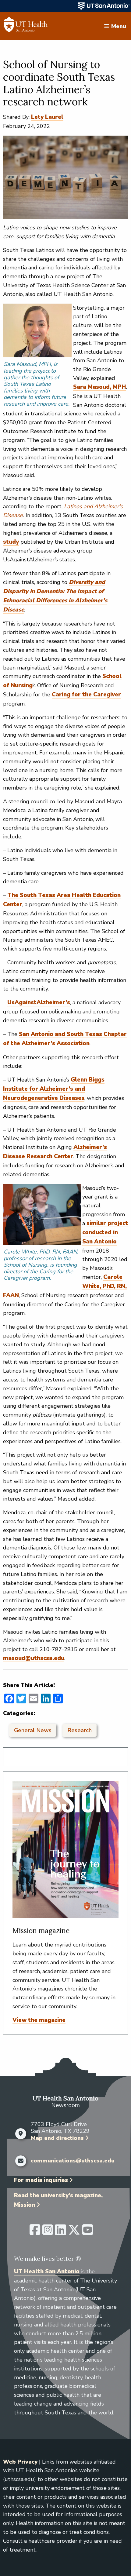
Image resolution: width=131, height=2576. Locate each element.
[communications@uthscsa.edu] (21, 2161)
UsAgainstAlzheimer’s (39, 1002)
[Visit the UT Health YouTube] (88, 2232)
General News (33, 1730)
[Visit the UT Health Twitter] (74, 2232)
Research (80, 1730)
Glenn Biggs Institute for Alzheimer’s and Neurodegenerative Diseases (54, 1089)
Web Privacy (20, 2462)
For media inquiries (41, 2180)
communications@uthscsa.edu (73, 2161)
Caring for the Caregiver (86, 695)
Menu (119, 26)
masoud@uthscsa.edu (34, 1658)
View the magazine (39, 2020)
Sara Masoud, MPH (100, 387)
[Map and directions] (21, 2134)
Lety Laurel (47, 117)
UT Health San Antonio (47, 2271)
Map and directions (57, 2138)
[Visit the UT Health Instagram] (48, 2232)
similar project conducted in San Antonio (105, 1232)
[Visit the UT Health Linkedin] (60, 2232)
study (11, 542)
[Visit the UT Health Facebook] (35, 2232)
